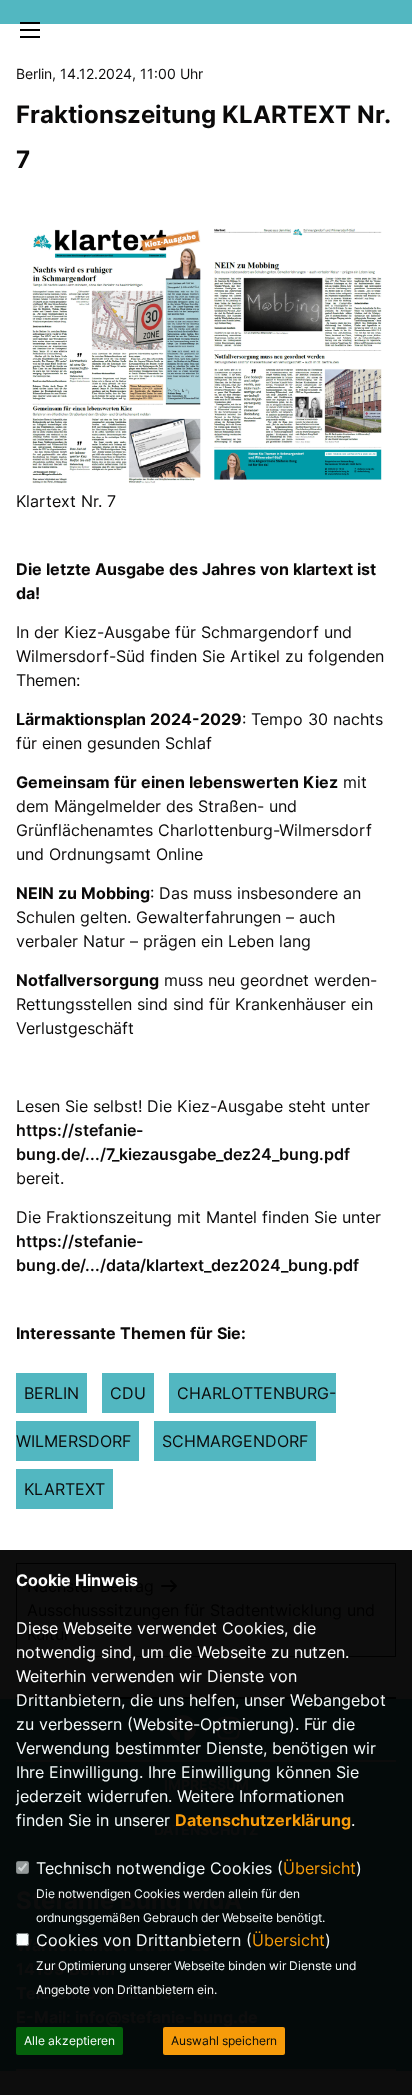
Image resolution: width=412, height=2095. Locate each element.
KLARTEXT (64, 1489)
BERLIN (51, 1393)
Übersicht (319, 1868)
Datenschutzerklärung (263, 1820)
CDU (128, 1393)
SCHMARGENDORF (235, 1441)
